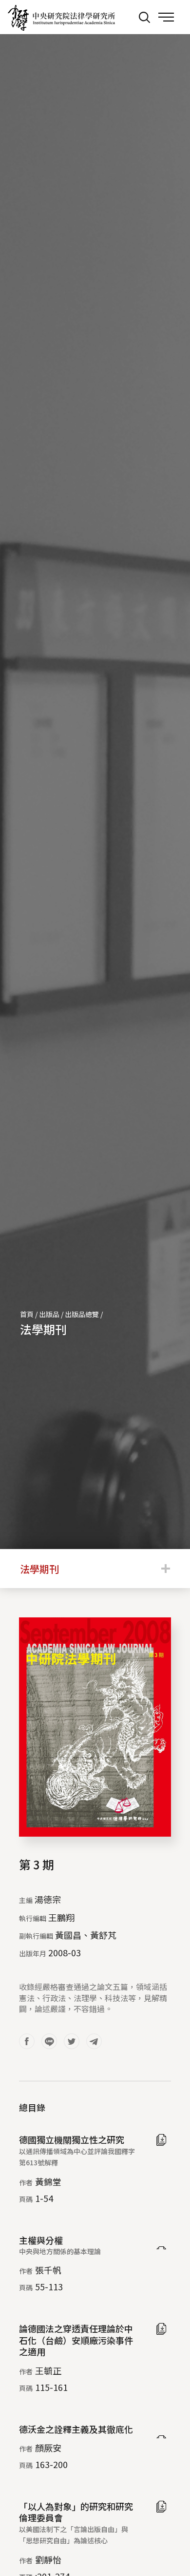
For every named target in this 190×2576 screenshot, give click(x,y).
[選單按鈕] (166, 17)
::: (124, 17)
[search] (144, 17)
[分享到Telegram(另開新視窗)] (94, 2041)
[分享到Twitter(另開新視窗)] (72, 2041)
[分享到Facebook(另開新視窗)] (27, 2041)
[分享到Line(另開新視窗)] (49, 2041)
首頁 (27, 1314)
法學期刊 (43, 1329)
